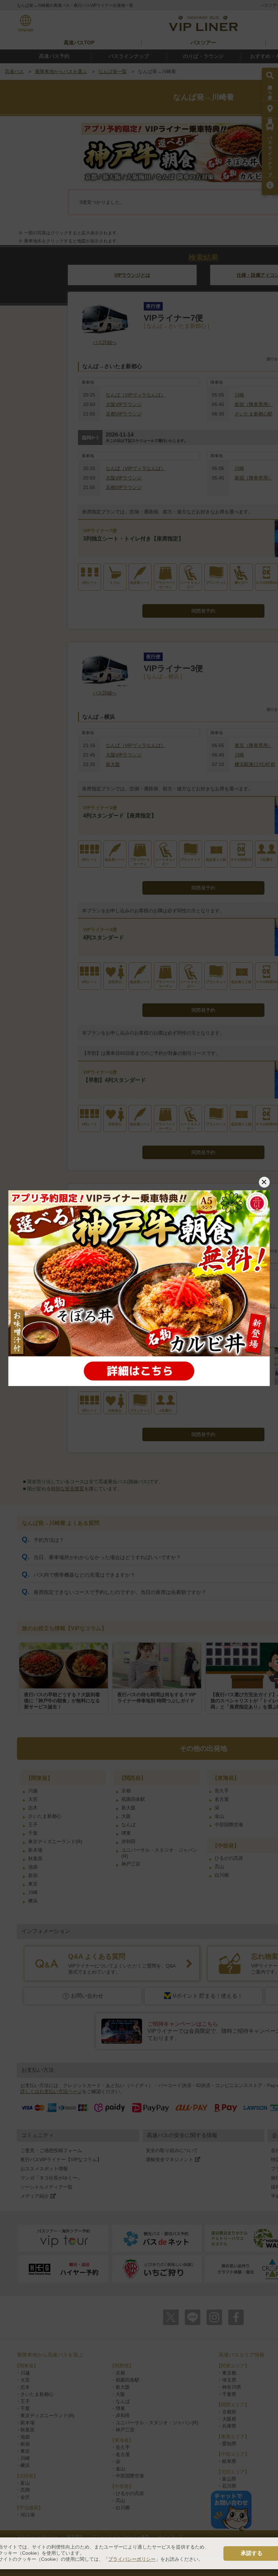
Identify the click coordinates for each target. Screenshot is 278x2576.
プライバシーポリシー (132, 2559)
